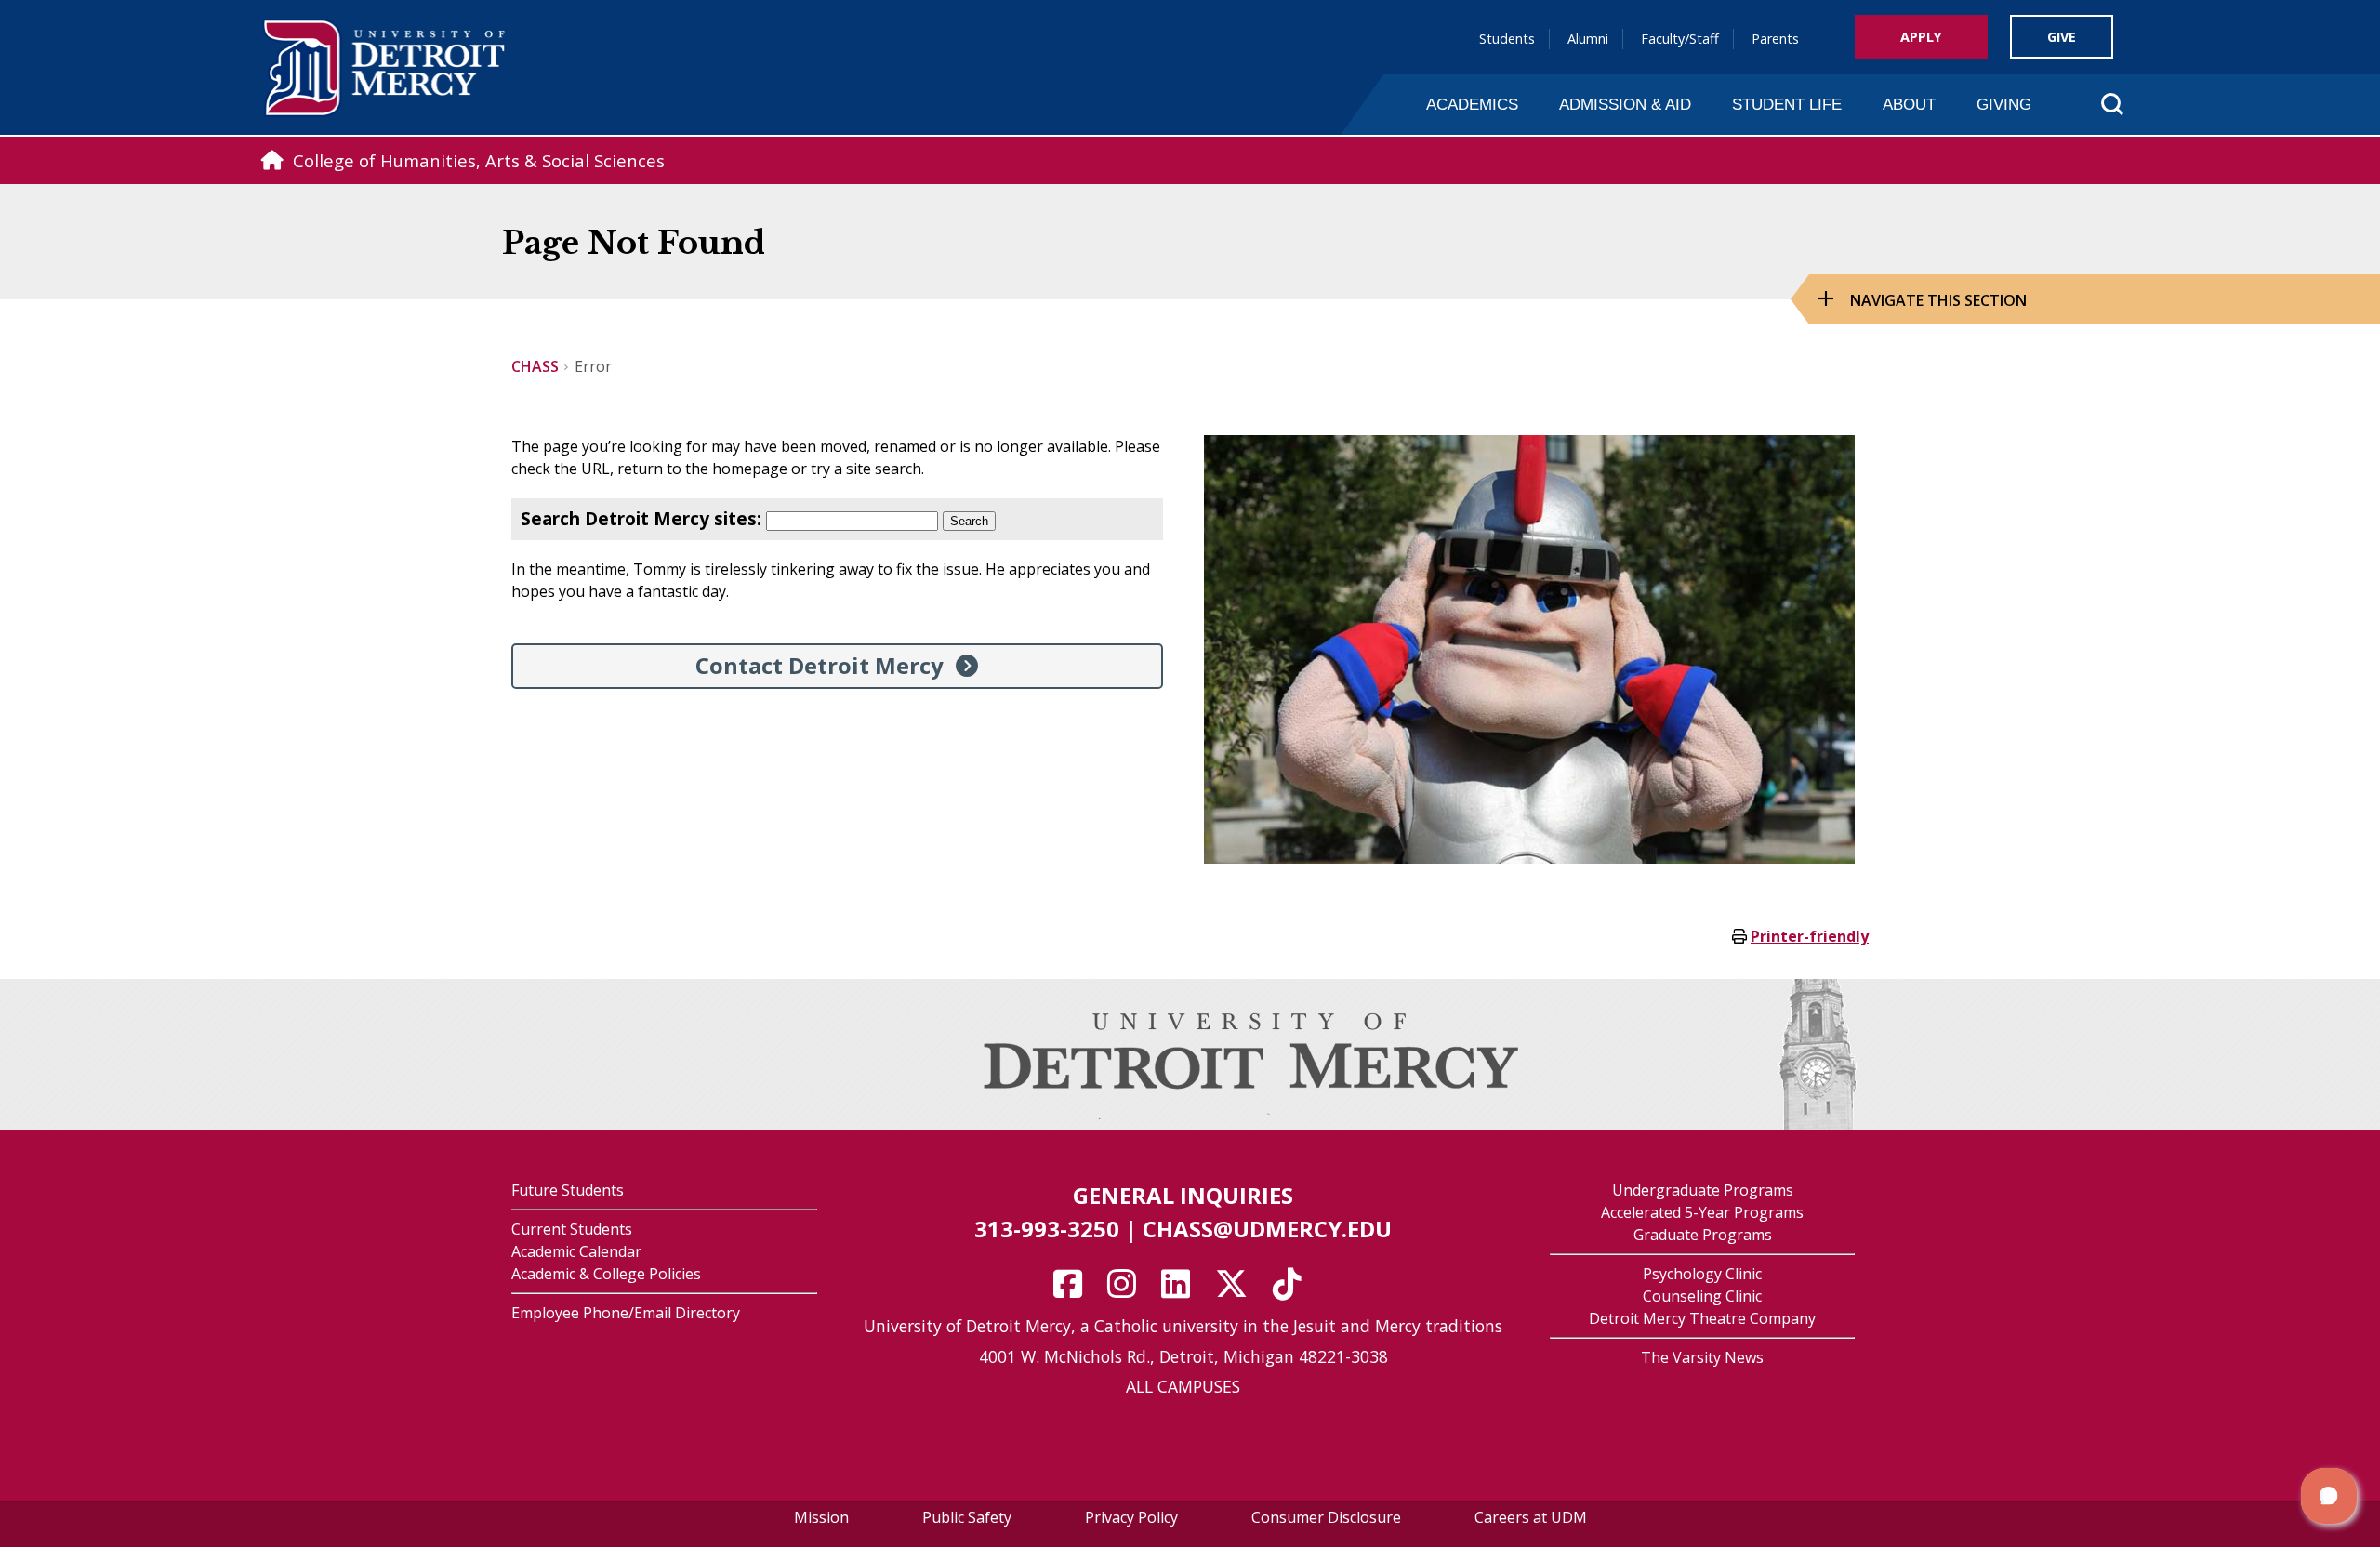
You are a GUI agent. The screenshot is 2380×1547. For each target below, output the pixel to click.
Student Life (1787, 104)
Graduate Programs (1703, 1235)
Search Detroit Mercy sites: (641, 518)
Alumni (1588, 39)
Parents (1775, 39)
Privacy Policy (1131, 1517)
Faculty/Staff (1680, 39)
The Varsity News (1702, 1357)
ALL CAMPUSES (1183, 1386)
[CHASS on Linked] (1182, 1290)
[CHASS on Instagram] (1128, 1290)
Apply (1921, 37)
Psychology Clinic (1702, 1274)
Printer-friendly (1810, 936)
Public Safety (967, 1517)
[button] (2329, 1496)
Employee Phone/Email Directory (626, 1313)
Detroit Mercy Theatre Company (1702, 1318)
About (1909, 104)
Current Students (572, 1229)
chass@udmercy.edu (1267, 1229)
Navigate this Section (1938, 300)
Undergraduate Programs (1703, 1190)
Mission (821, 1517)
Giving (2004, 104)
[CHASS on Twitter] (1237, 1290)
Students (1507, 39)
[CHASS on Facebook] (1074, 1290)
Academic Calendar (576, 1251)
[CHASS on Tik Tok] (1293, 1290)
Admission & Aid (1625, 104)
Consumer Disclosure (1326, 1517)
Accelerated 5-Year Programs (1702, 1212)
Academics (1472, 104)
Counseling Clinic (1702, 1296)
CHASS (535, 366)
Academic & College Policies (606, 1274)
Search (969, 521)
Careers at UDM (1531, 1517)
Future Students (568, 1190)
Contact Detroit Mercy (820, 665)
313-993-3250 (1047, 1229)
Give (2062, 37)
